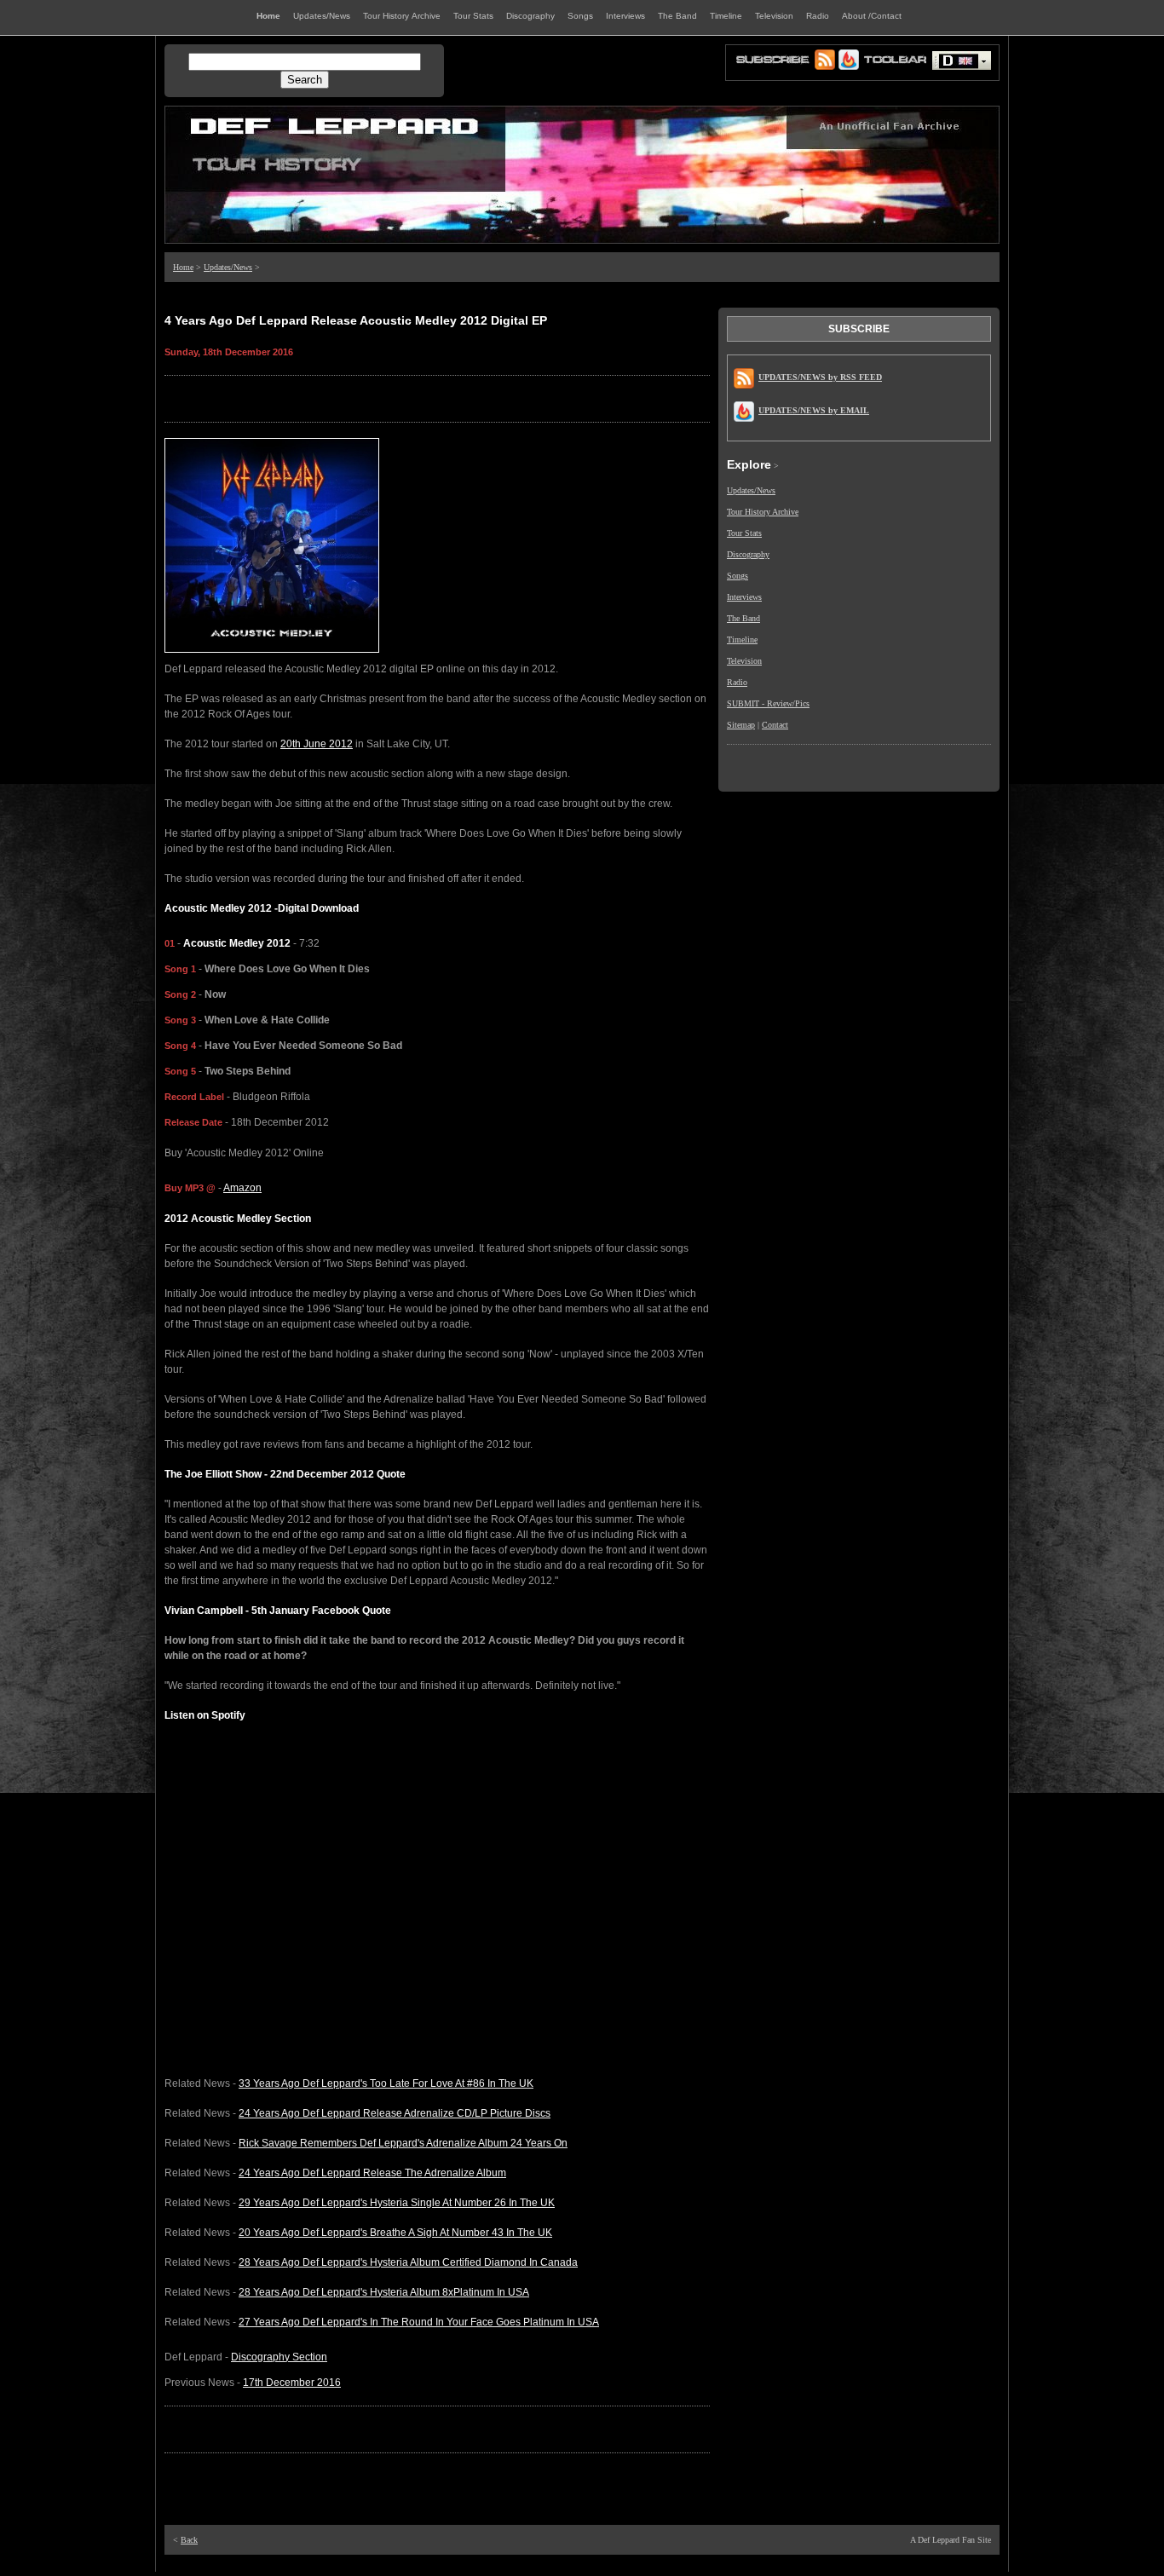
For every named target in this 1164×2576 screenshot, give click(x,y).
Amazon (242, 1188)
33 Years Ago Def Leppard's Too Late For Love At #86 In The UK (386, 2083)
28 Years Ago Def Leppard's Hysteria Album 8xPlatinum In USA (384, 2292)
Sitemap (741, 725)
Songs (738, 576)
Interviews (744, 597)
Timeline (742, 640)
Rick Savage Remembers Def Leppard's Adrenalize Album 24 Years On (403, 2143)
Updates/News (228, 267)
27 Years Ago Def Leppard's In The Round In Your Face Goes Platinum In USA (419, 2322)
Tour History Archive (763, 512)
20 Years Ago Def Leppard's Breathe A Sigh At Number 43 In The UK (395, 2233)
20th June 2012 (317, 744)
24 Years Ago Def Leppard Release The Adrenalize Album (372, 2173)
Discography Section (279, 2357)
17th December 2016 (292, 2383)
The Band (743, 618)
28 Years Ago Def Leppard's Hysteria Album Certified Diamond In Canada (408, 2262)
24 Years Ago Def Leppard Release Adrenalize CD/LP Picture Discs (395, 2113)
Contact (775, 725)
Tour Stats (744, 533)
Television (744, 661)
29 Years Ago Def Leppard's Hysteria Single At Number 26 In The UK (397, 2203)
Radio (737, 682)
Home (183, 267)
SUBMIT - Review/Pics (768, 703)
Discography (748, 554)
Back (189, 2540)
